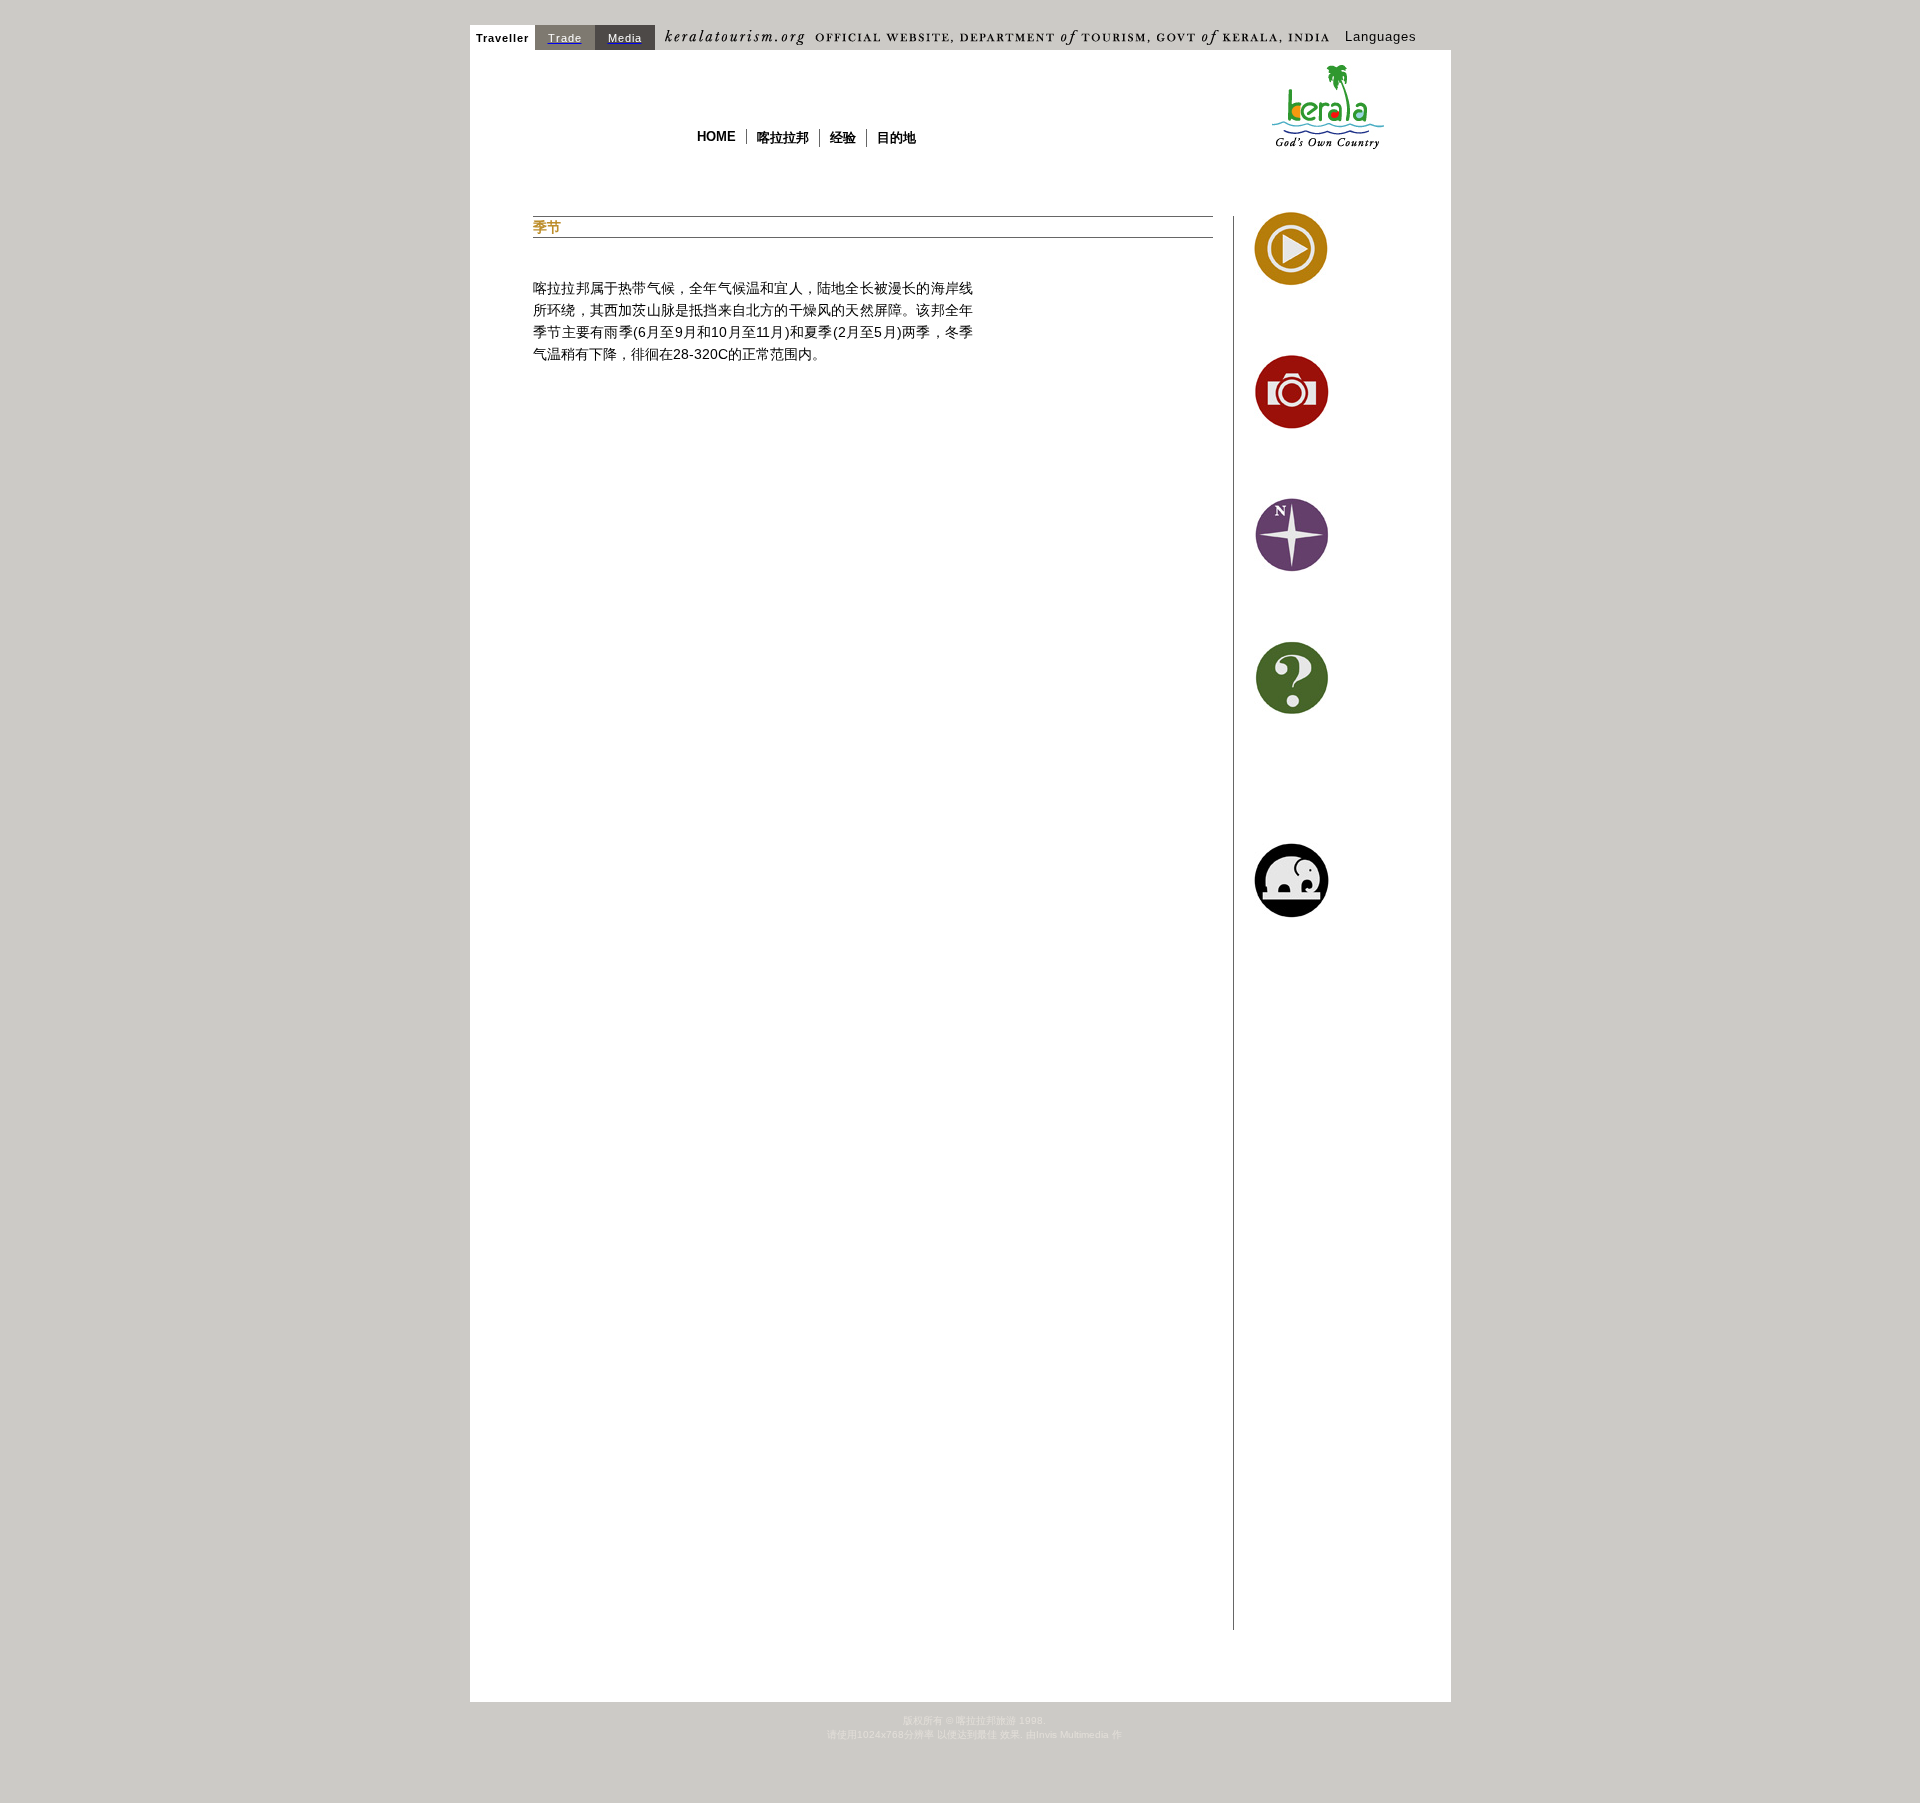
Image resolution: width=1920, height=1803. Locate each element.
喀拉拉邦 (783, 137)
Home (716, 136)
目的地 (896, 137)
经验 (843, 137)
